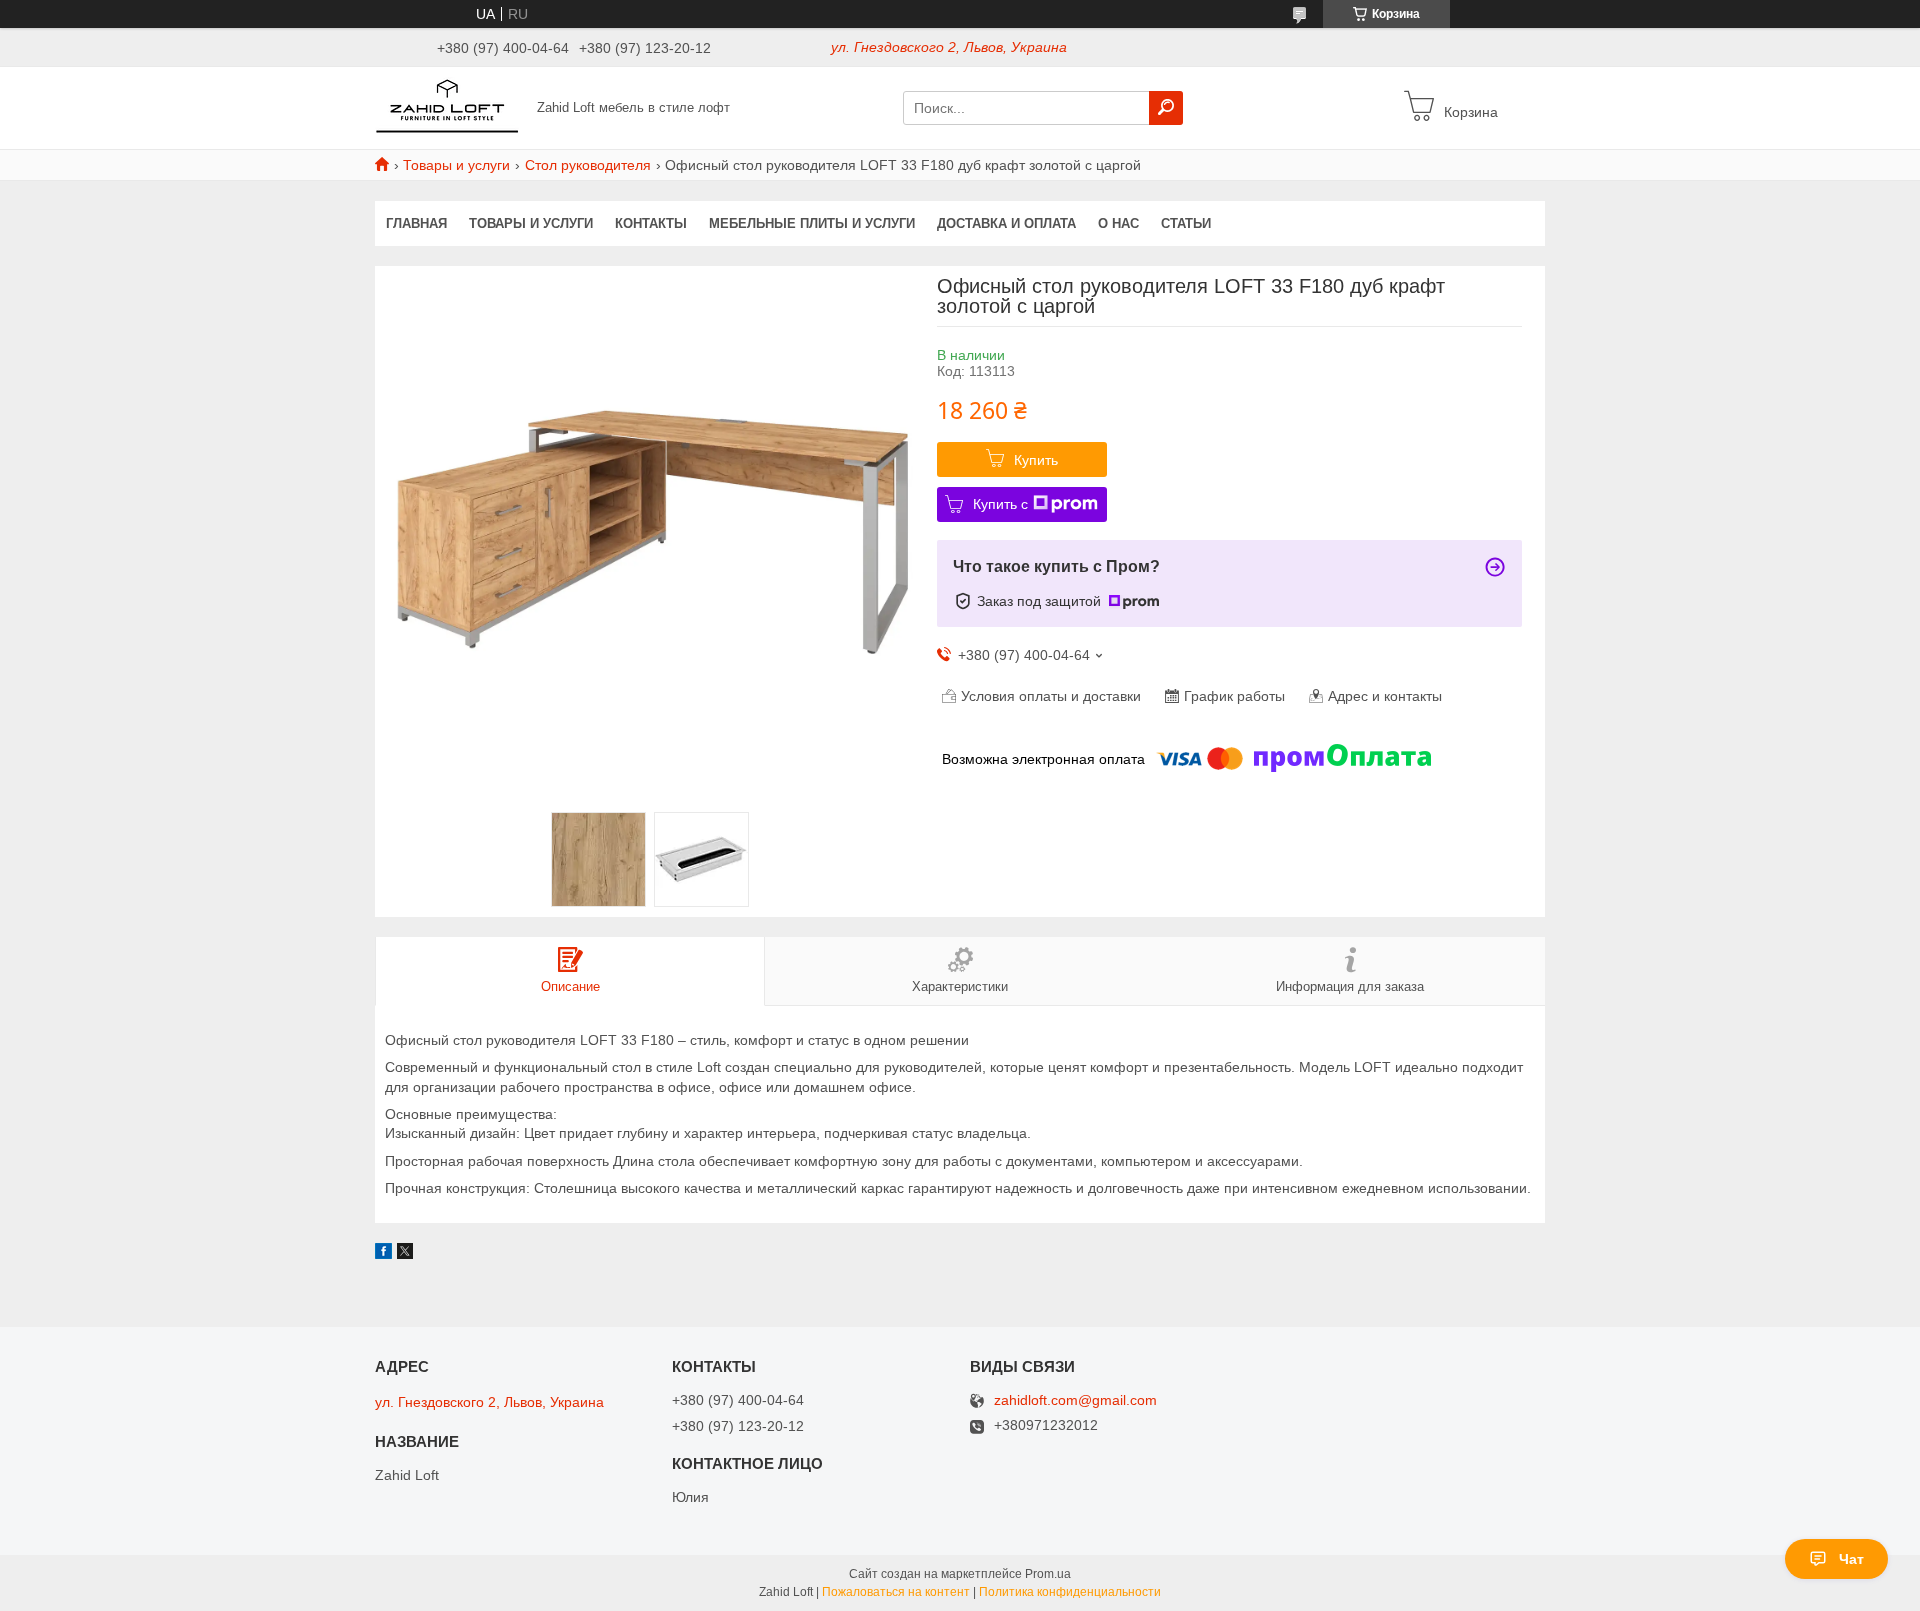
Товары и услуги (456, 165)
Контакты (651, 223)
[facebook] (383, 1254)
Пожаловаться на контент (896, 1592)
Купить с (1000, 504)
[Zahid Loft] (450, 107)
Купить (1036, 460)
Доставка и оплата (1006, 223)
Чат (1851, 1559)
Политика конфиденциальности (1070, 1592)
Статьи (1186, 223)
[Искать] (1166, 108)
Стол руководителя (588, 165)
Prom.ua (1048, 1574)
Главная (416, 223)
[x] (405, 1254)
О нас (1118, 223)
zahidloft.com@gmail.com (1075, 1400)
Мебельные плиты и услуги (812, 223)
